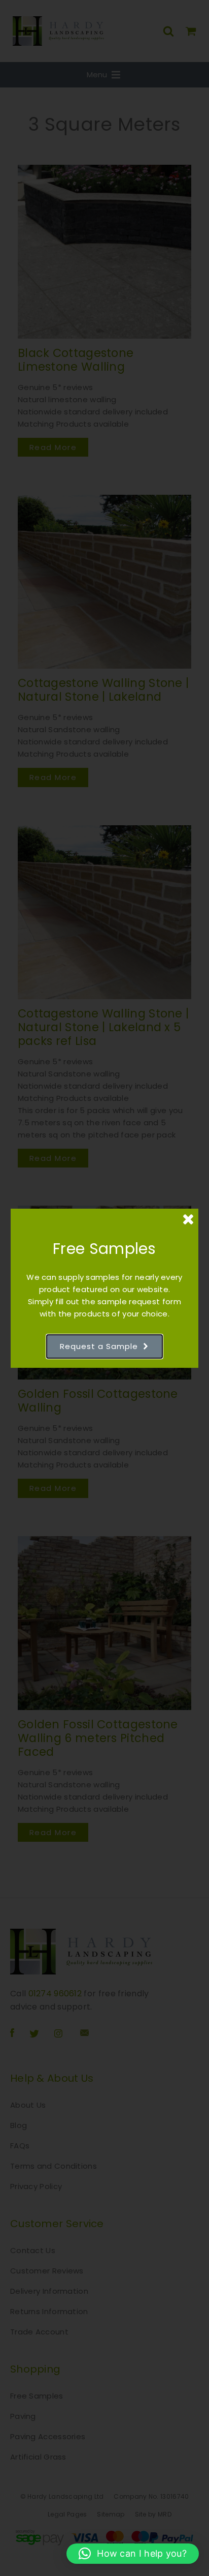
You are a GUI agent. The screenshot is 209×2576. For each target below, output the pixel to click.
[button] (133, 2554)
